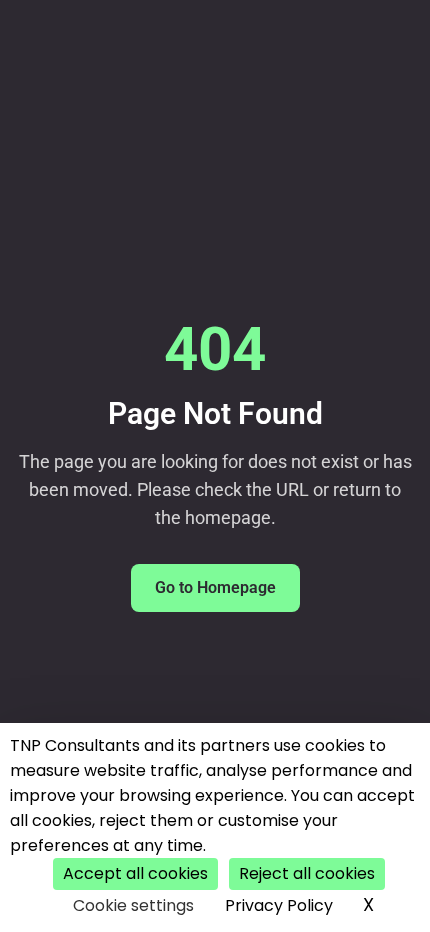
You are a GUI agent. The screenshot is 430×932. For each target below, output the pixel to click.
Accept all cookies (135, 873)
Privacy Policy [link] (279, 905)
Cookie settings (133, 905)
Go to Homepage (215, 587)
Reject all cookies (307, 873)
